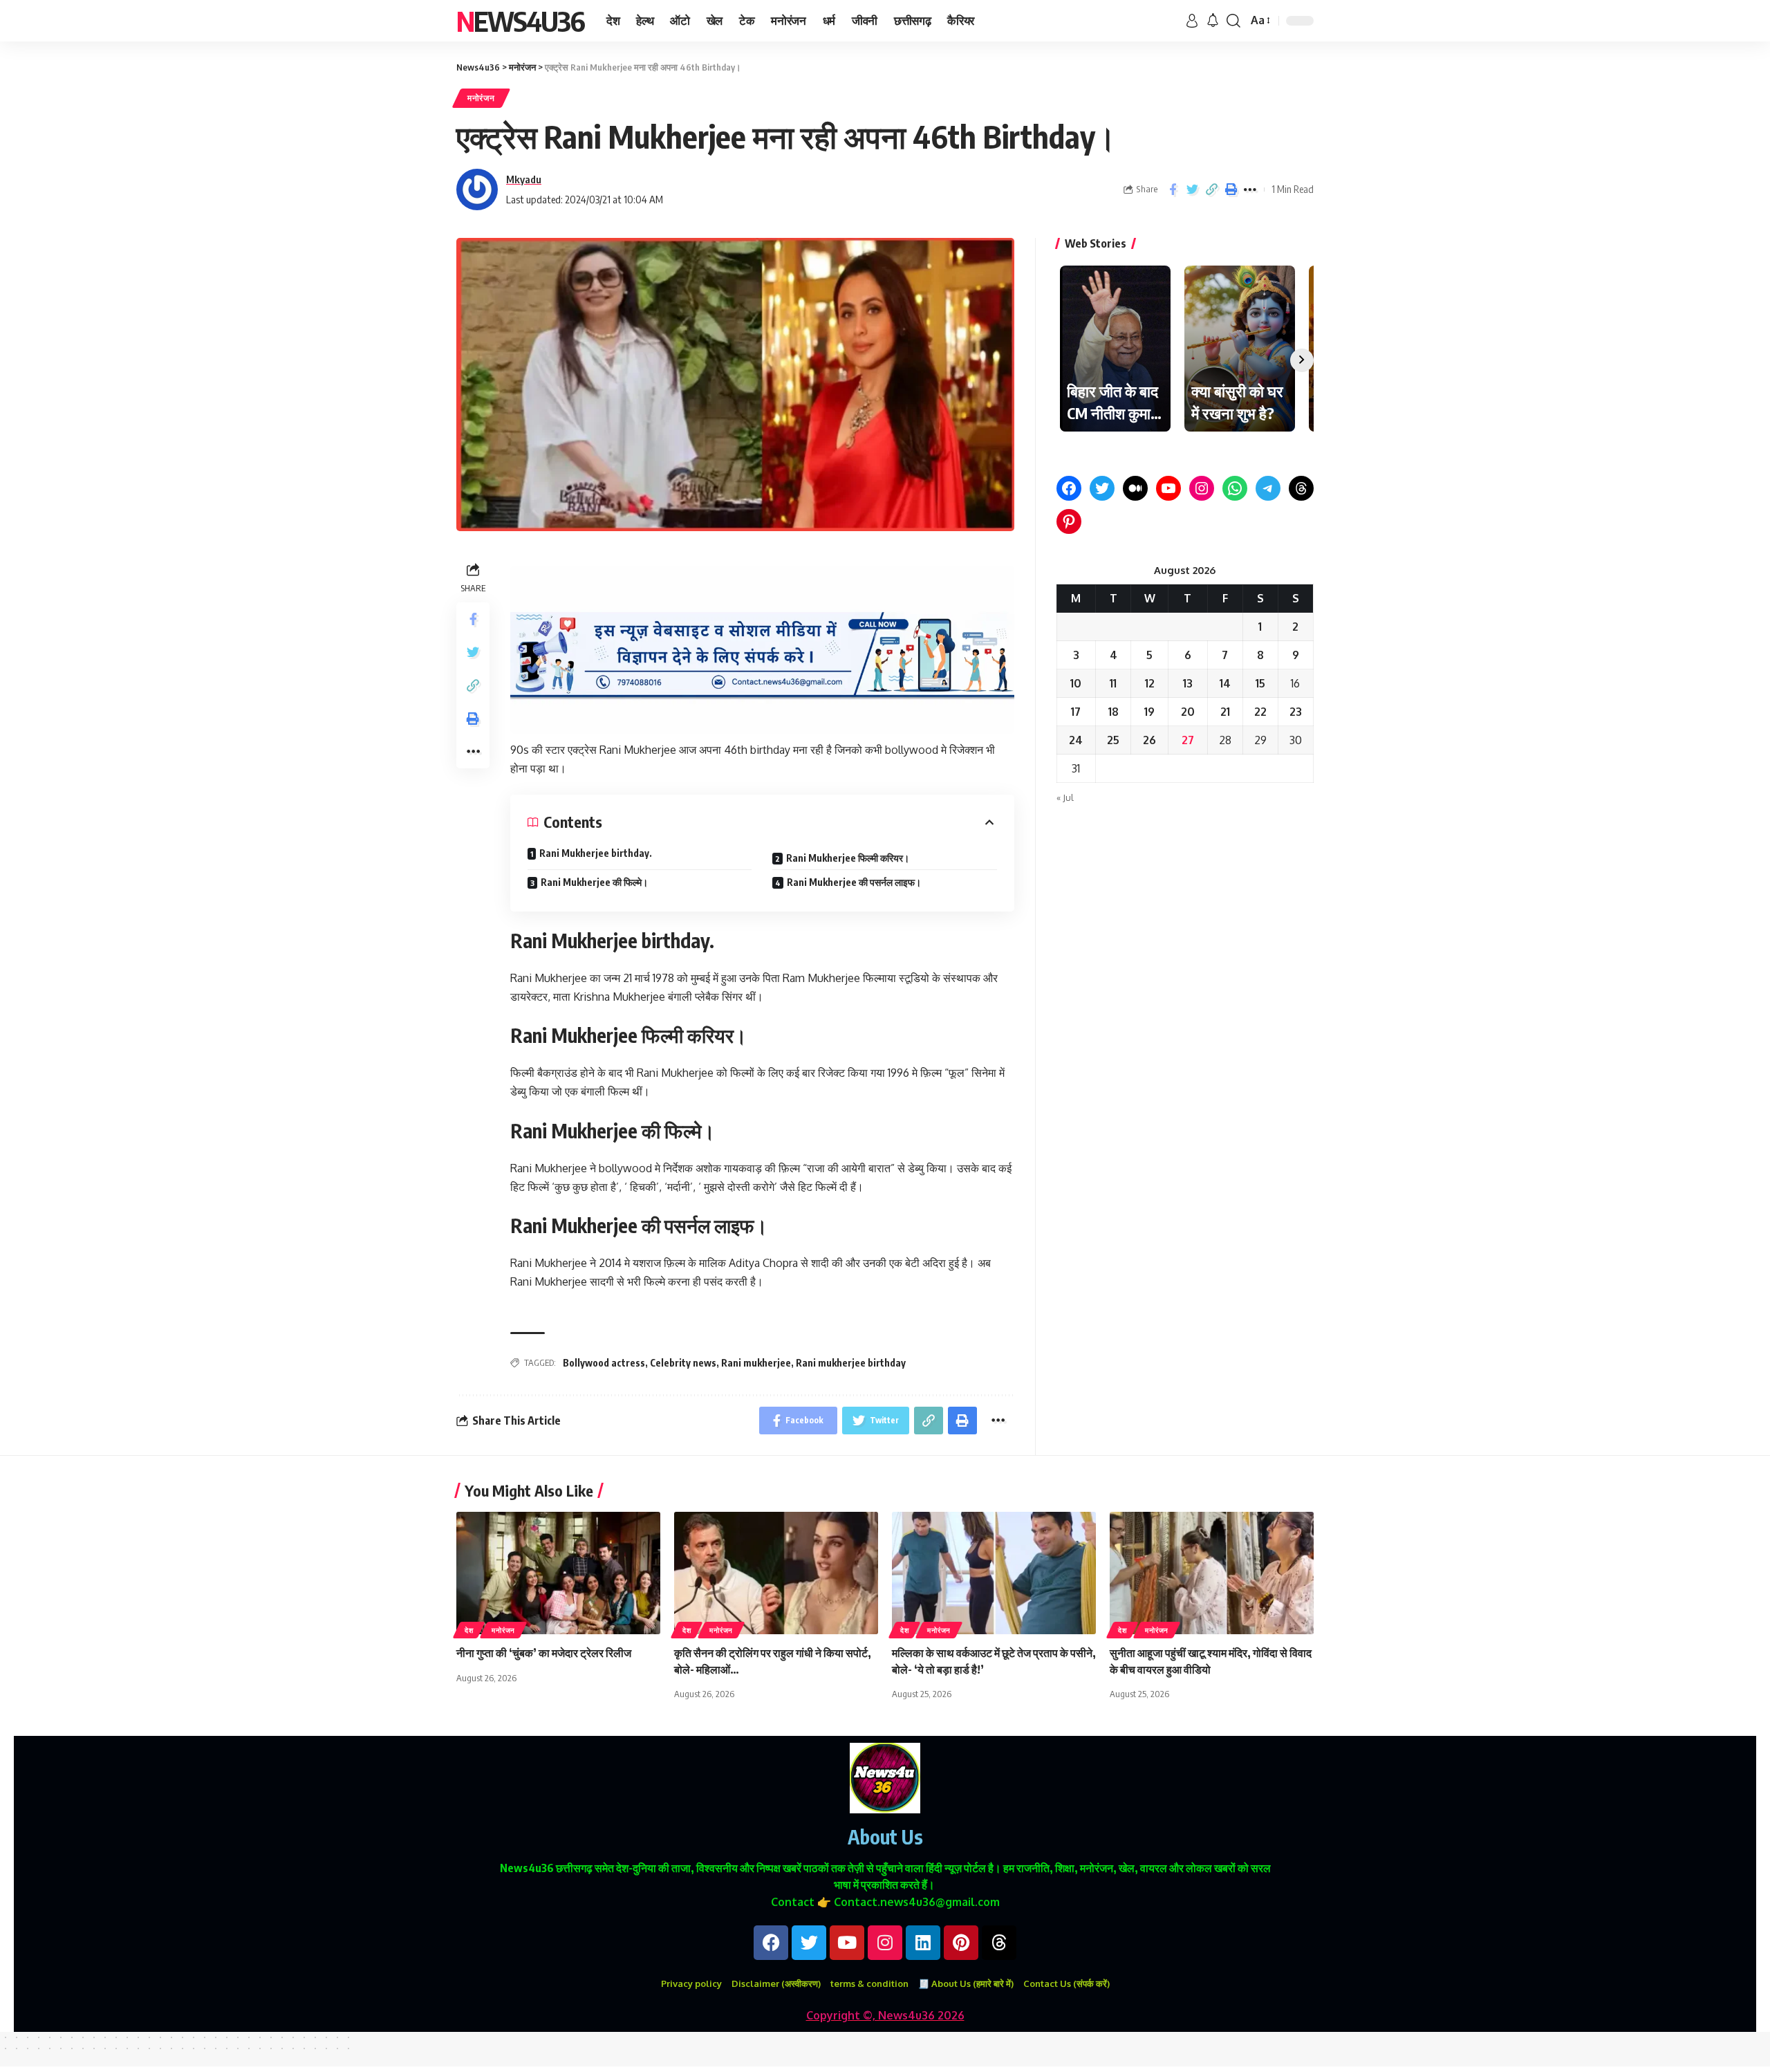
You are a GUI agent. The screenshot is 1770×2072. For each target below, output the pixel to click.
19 (1149, 712)
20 (1188, 712)
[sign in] (1192, 21)
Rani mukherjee (756, 1363)
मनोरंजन (481, 98)
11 (1113, 683)
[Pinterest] (1069, 521)
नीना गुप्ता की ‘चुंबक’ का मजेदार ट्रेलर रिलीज (544, 1653)
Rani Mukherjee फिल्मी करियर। (848, 858)
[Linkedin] (923, 1943)
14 (1225, 683)
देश (469, 1630)
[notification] (1213, 21)
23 (1296, 712)
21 (1225, 712)
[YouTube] (1168, 488)
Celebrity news (683, 1363)
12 (1150, 683)
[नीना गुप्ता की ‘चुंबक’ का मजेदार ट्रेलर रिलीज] (558, 1573)
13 (1188, 683)
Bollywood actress (604, 1363)
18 (1114, 712)
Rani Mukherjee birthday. (596, 853)
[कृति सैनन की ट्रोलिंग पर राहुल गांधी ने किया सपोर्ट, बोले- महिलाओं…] (776, 1573)
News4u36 (520, 21)
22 (1260, 712)
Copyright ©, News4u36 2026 (885, 2015)
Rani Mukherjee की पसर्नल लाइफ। (854, 882)
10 (1076, 683)
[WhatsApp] (1235, 488)
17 (1076, 712)
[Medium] (1135, 488)
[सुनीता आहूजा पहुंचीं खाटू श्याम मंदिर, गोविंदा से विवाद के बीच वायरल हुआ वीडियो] (1212, 1573)
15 (1260, 683)
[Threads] (1301, 488)
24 (1076, 740)
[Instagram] (1202, 488)
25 (1113, 740)
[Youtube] (847, 1943)
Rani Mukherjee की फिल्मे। (594, 882)
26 (1149, 740)
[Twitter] (1102, 488)
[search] (1233, 21)
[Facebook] (1069, 488)
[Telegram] (1268, 488)
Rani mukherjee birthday (851, 1363)
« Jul (1065, 797)
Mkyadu (524, 179)
